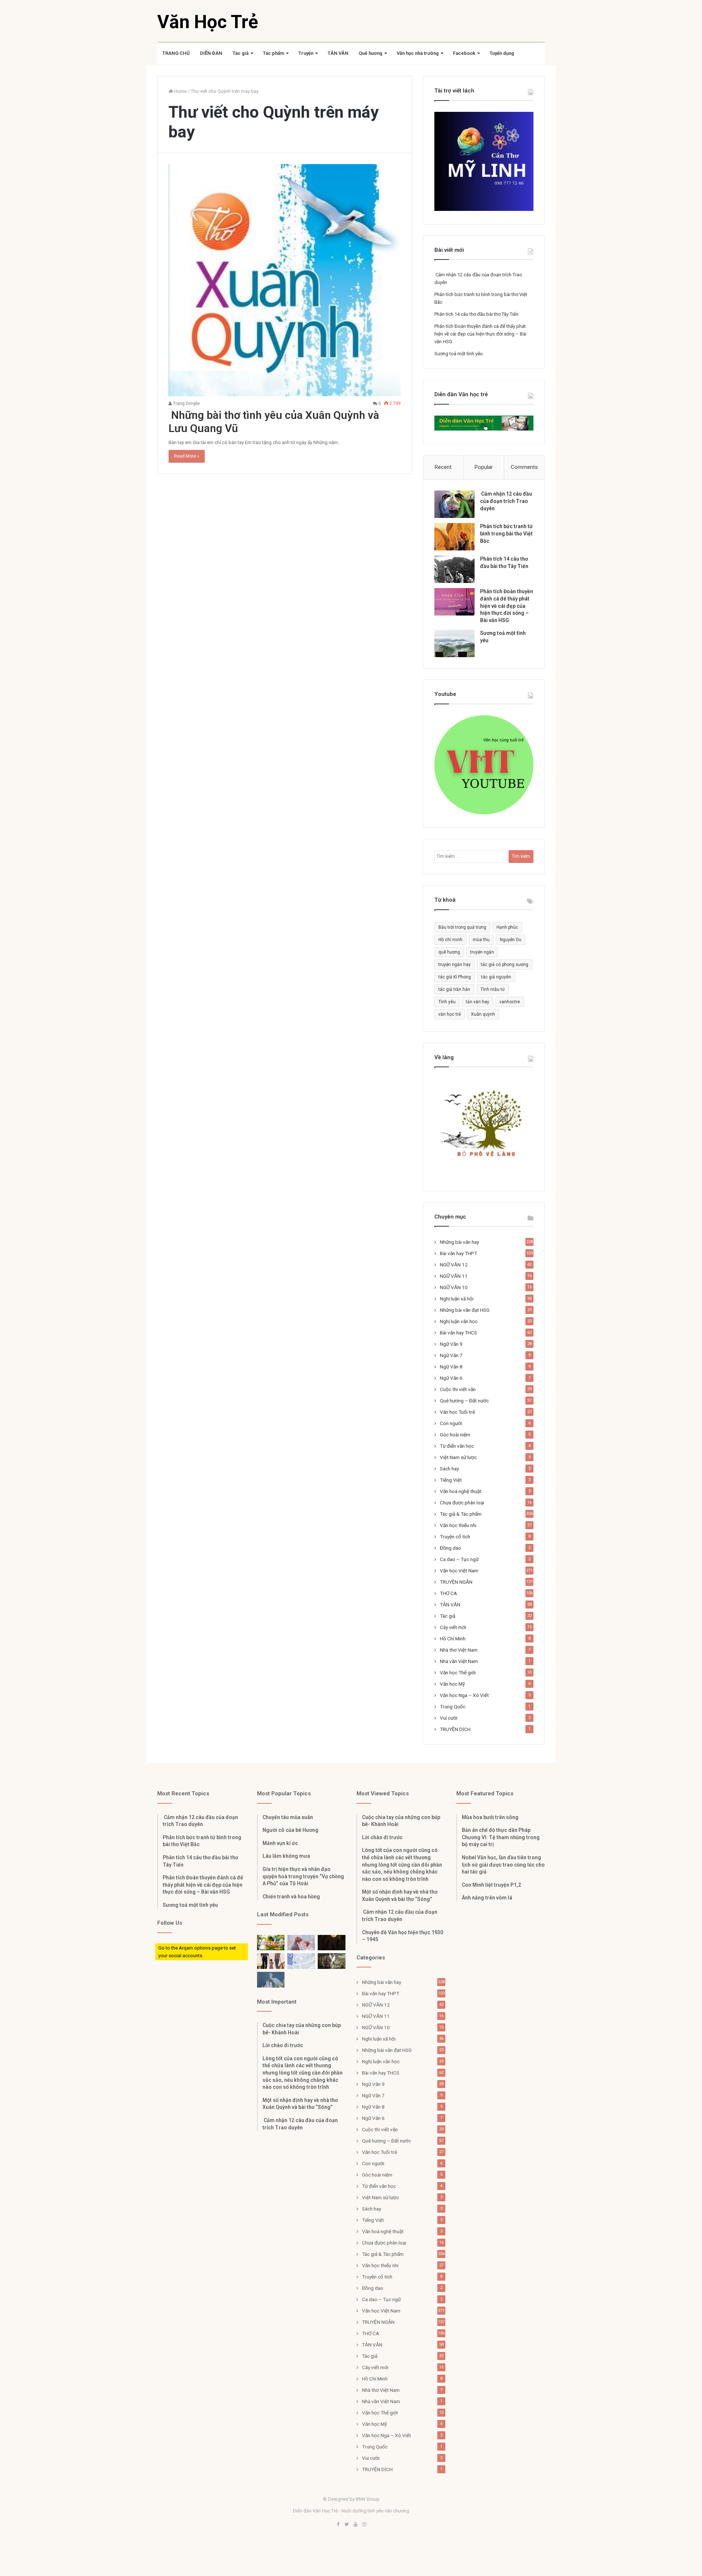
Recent (443, 467)
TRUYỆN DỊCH (455, 1729)
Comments (524, 467)
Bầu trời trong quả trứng (462, 927)
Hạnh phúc (507, 927)
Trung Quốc (453, 1706)
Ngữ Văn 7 (451, 1355)
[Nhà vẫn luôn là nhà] (271, 1961)
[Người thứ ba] (301, 1943)
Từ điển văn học (457, 1446)
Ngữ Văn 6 (451, 1378)
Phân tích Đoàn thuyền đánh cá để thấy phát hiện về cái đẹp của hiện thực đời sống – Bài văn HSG (480, 334)
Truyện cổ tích (455, 1537)
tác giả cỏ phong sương (505, 965)
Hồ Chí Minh (453, 1639)
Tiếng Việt (451, 1480)
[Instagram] (364, 2525)
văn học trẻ (450, 1014)
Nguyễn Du (511, 940)
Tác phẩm (273, 53)
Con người (451, 1423)
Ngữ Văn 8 (451, 1367)
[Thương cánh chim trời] (271, 1980)
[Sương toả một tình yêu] (454, 643)
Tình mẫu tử (492, 989)
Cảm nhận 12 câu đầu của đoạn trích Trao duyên (506, 501)
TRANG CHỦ (176, 53)
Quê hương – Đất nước (464, 1401)
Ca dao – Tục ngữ (459, 1559)
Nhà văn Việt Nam (459, 1661)
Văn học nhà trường (418, 53)
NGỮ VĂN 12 (454, 1265)
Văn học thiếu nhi (458, 1525)
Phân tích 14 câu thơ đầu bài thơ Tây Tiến (476, 314)
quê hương (449, 952)
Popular (484, 467)
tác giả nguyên (496, 977)
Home (180, 91)
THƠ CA (448, 1593)
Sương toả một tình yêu (458, 354)
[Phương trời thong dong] (331, 1943)
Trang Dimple (186, 404)
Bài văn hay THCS (458, 1333)
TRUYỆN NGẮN (456, 1582)
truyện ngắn (482, 952)
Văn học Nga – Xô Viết (464, 1695)
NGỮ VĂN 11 (454, 1276)
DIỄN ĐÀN (211, 53)
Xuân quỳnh (483, 1014)
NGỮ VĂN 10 (454, 1287)
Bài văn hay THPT (458, 1253)
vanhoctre (510, 1002)
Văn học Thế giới (458, 1672)
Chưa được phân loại (462, 1503)
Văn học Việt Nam (459, 1571)
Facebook (464, 53)
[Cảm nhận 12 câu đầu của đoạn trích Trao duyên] (454, 504)
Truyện (306, 53)
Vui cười (449, 1718)
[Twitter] (347, 2525)
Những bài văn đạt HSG (465, 1310)
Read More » (187, 456)
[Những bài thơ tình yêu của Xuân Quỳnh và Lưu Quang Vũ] (285, 280)
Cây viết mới (453, 1627)
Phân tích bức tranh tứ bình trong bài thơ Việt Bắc (506, 533)
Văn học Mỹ (452, 1684)
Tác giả (241, 53)
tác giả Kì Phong (455, 977)
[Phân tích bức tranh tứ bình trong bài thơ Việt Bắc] (454, 537)
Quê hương (371, 53)
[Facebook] (338, 2525)
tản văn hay (478, 1002)
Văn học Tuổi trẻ (457, 1412)
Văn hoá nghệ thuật (461, 1491)
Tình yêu (447, 1002)
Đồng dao (450, 1548)
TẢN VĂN (338, 53)
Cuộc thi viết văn (458, 1389)
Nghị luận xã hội (457, 1299)
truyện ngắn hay (454, 965)
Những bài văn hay (459, 1242)
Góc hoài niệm (455, 1435)
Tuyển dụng (502, 53)
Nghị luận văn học (459, 1321)
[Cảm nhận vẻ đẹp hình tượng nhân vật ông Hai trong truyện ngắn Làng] (271, 1943)
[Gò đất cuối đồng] (331, 1961)
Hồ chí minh (450, 940)
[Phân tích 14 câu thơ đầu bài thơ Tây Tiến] (454, 569)
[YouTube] (355, 2525)
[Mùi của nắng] (301, 1961)
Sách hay (449, 1469)
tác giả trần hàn (454, 989)
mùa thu (481, 940)
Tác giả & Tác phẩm (461, 1514)
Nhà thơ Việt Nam (459, 1650)
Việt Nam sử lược (458, 1457)
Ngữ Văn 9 (451, 1344)
